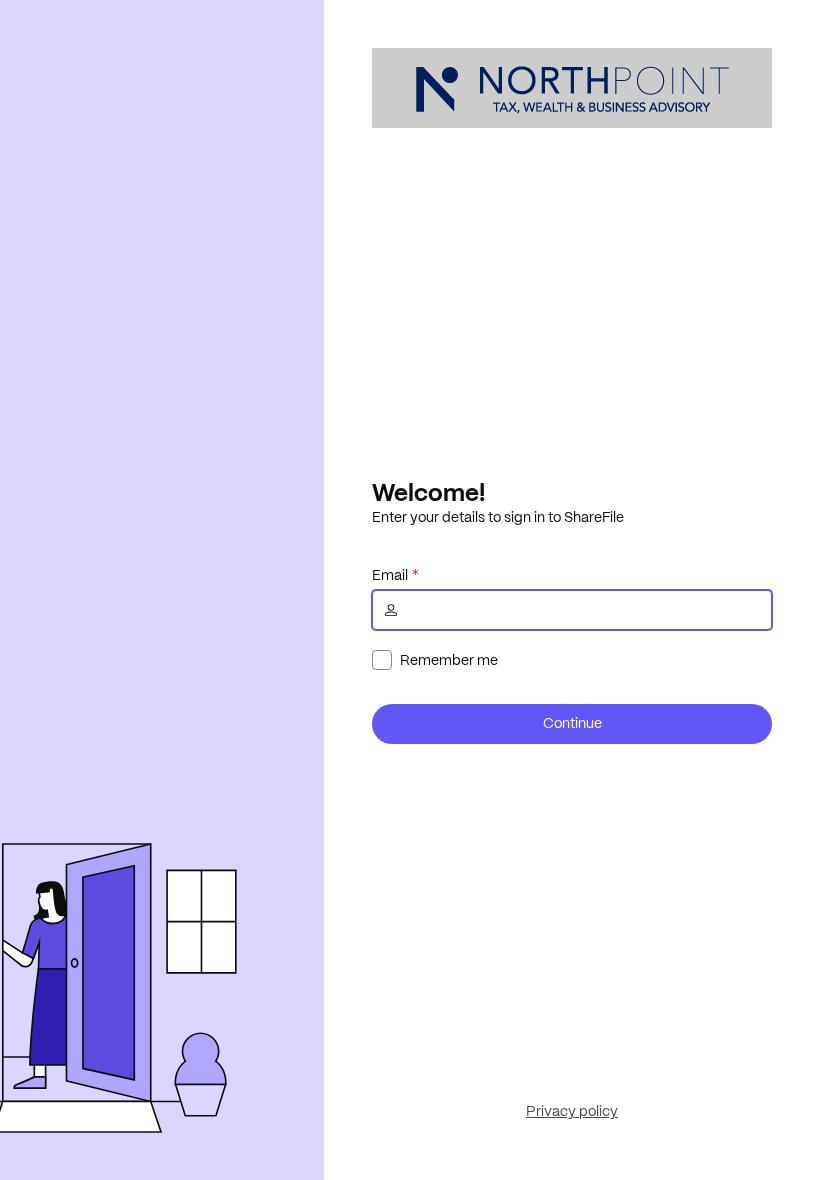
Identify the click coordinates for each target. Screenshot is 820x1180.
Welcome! (428, 492)
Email (390, 575)
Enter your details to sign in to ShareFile (498, 517)
